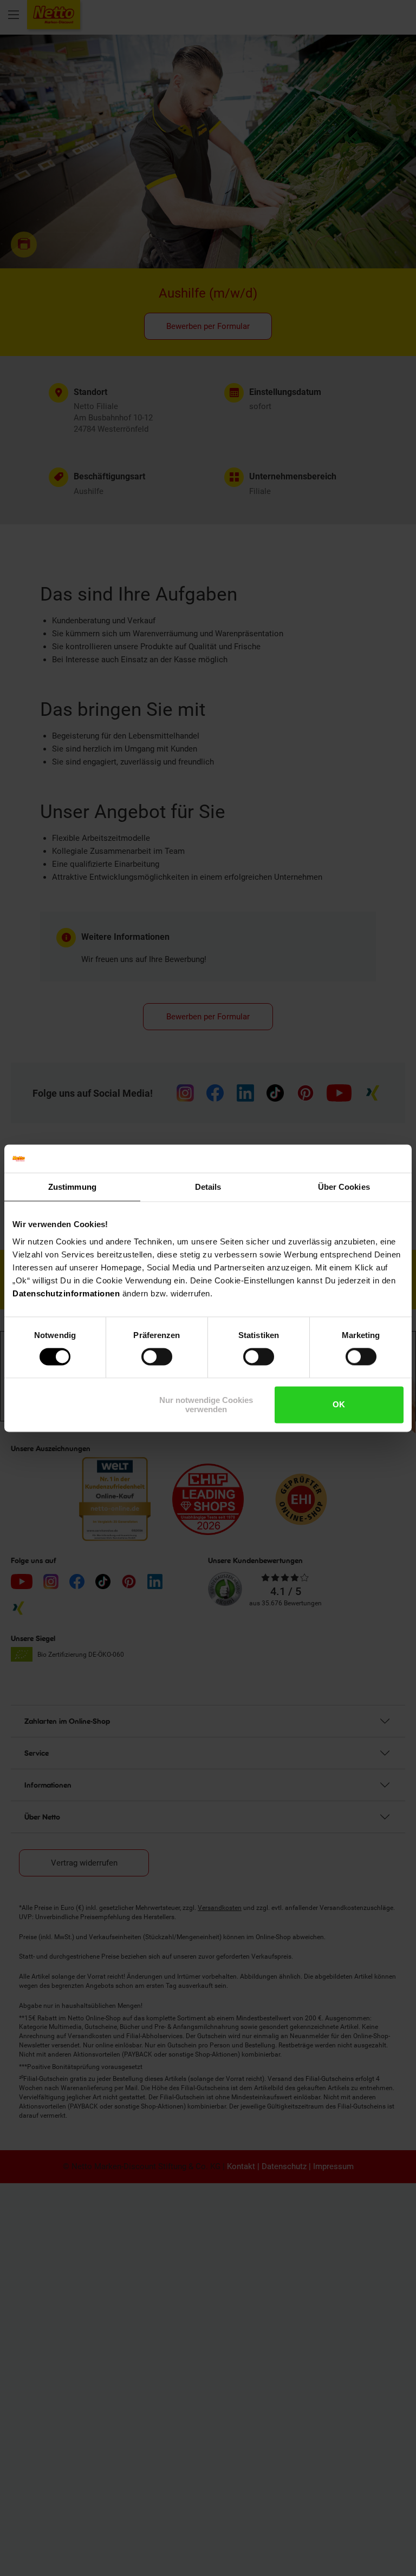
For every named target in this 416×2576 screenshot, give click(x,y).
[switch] (157, 1357)
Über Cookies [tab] (344, 1187)
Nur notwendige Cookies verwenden (206, 1405)
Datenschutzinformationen (66, 1293)
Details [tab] (208, 1187)
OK (339, 1405)
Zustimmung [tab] (72, 1187)
